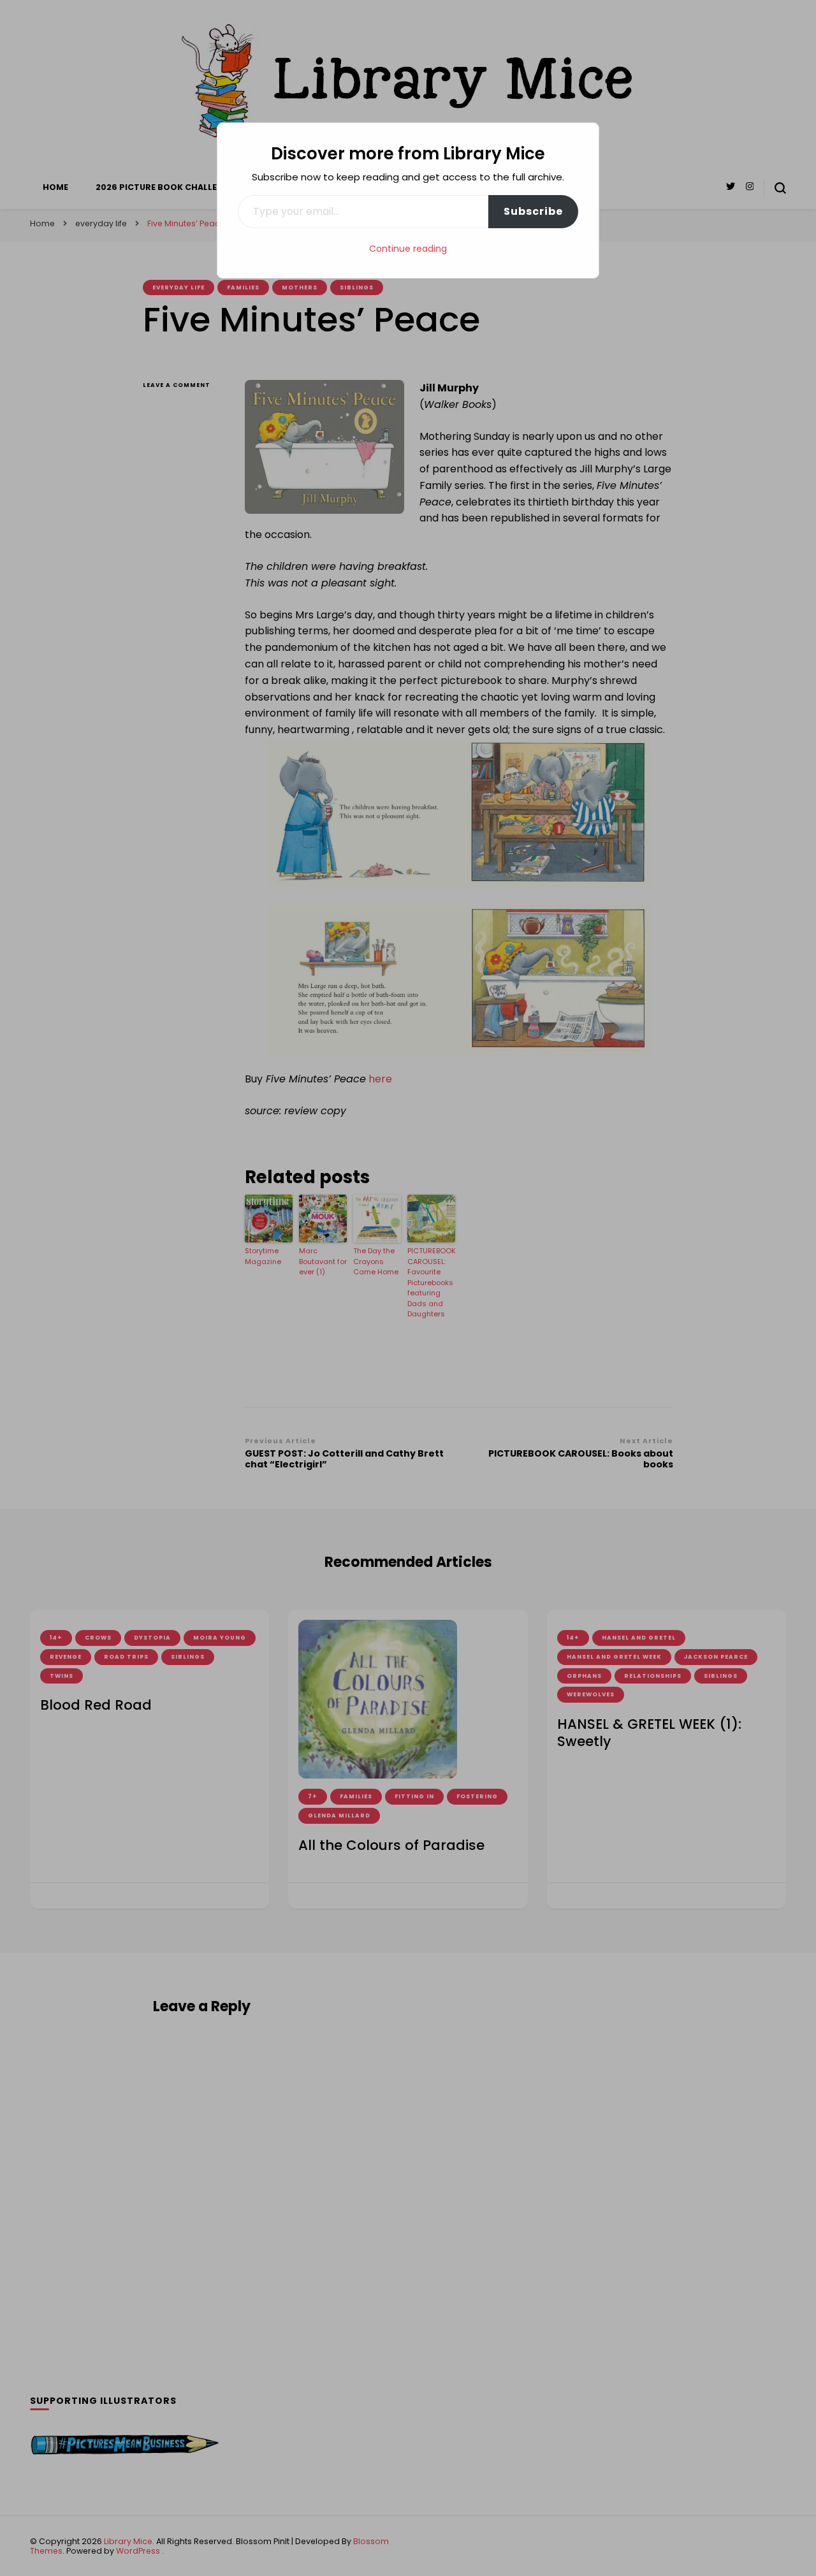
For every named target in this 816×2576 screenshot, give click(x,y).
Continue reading (408, 249)
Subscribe (533, 211)
